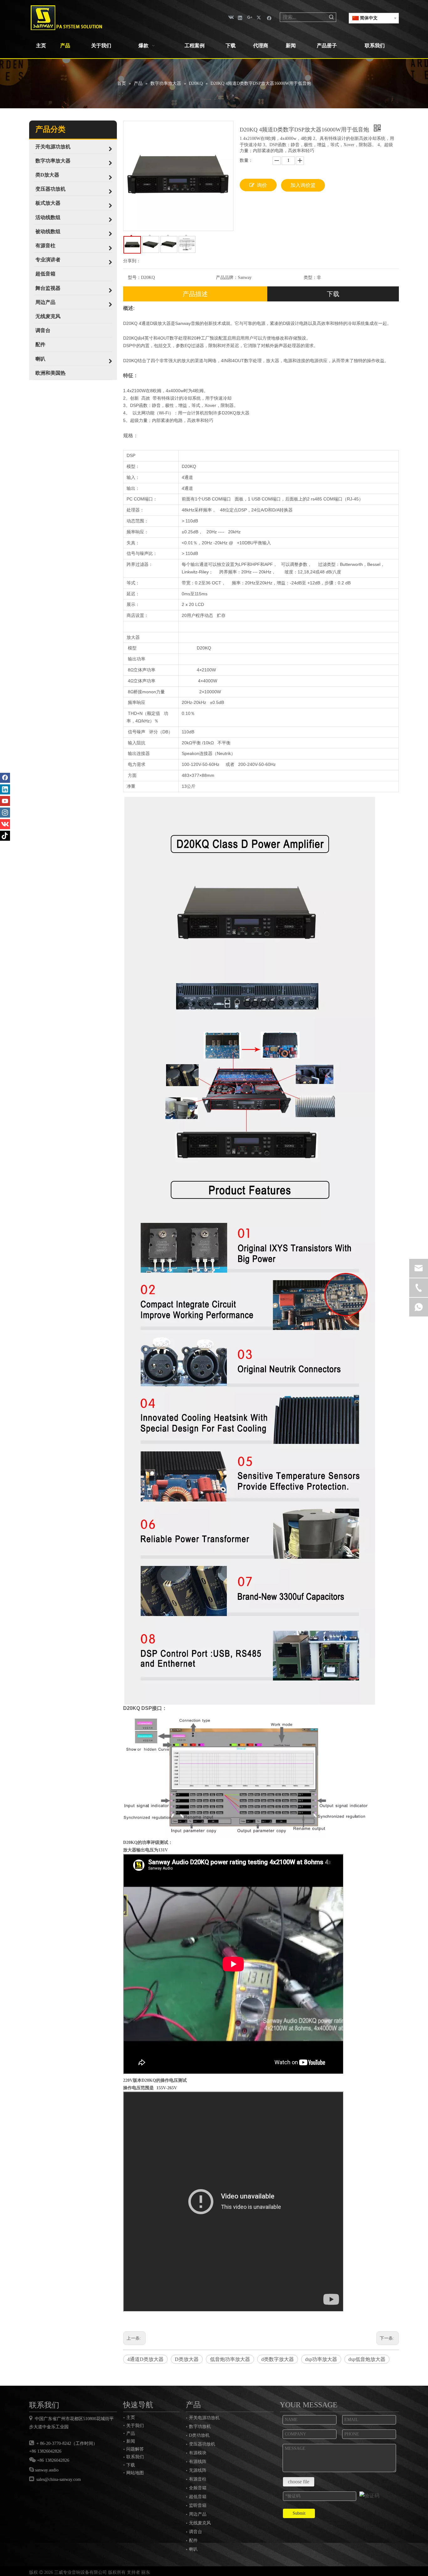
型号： (134, 277)
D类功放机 (199, 2435)
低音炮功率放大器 (230, 2359)
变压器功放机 (202, 2444)
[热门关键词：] (331, 17)
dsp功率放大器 (321, 2359)
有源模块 (198, 2453)
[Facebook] (269, 17)
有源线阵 (198, 2462)
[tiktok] (5, 836)
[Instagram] (5, 813)
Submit (299, 2513)
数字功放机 (200, 2427)
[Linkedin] (240, 17)
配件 (193, 2540)
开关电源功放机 (204, 2418)
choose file (299, 2482)
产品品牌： (227, 277)
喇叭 (193, 2549)
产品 (131, 2433)
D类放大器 (187, 2359)
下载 (333, 294)
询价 (262, 185)
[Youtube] (5, 801)
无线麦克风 (200, 2523)
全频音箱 (198, 2488)
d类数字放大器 (278, 2359)
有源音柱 (198, 2479)
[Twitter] (260, 17)
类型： (310, 277)
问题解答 (135, 2449)
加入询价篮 (303, 185)
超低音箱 (198, 2497)
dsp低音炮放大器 (367, 2359)
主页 (131, 2417)
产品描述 (195, 294)
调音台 (196, 2532)
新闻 (131, 2441)
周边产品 (198, 2514)
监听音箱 (198, 2505)
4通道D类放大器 (145, 2359)
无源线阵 (198, 2470)
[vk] (230, 17)
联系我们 (135, 2457)
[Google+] (250, 17)
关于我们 (135, 2425)
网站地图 (135, 2473)
